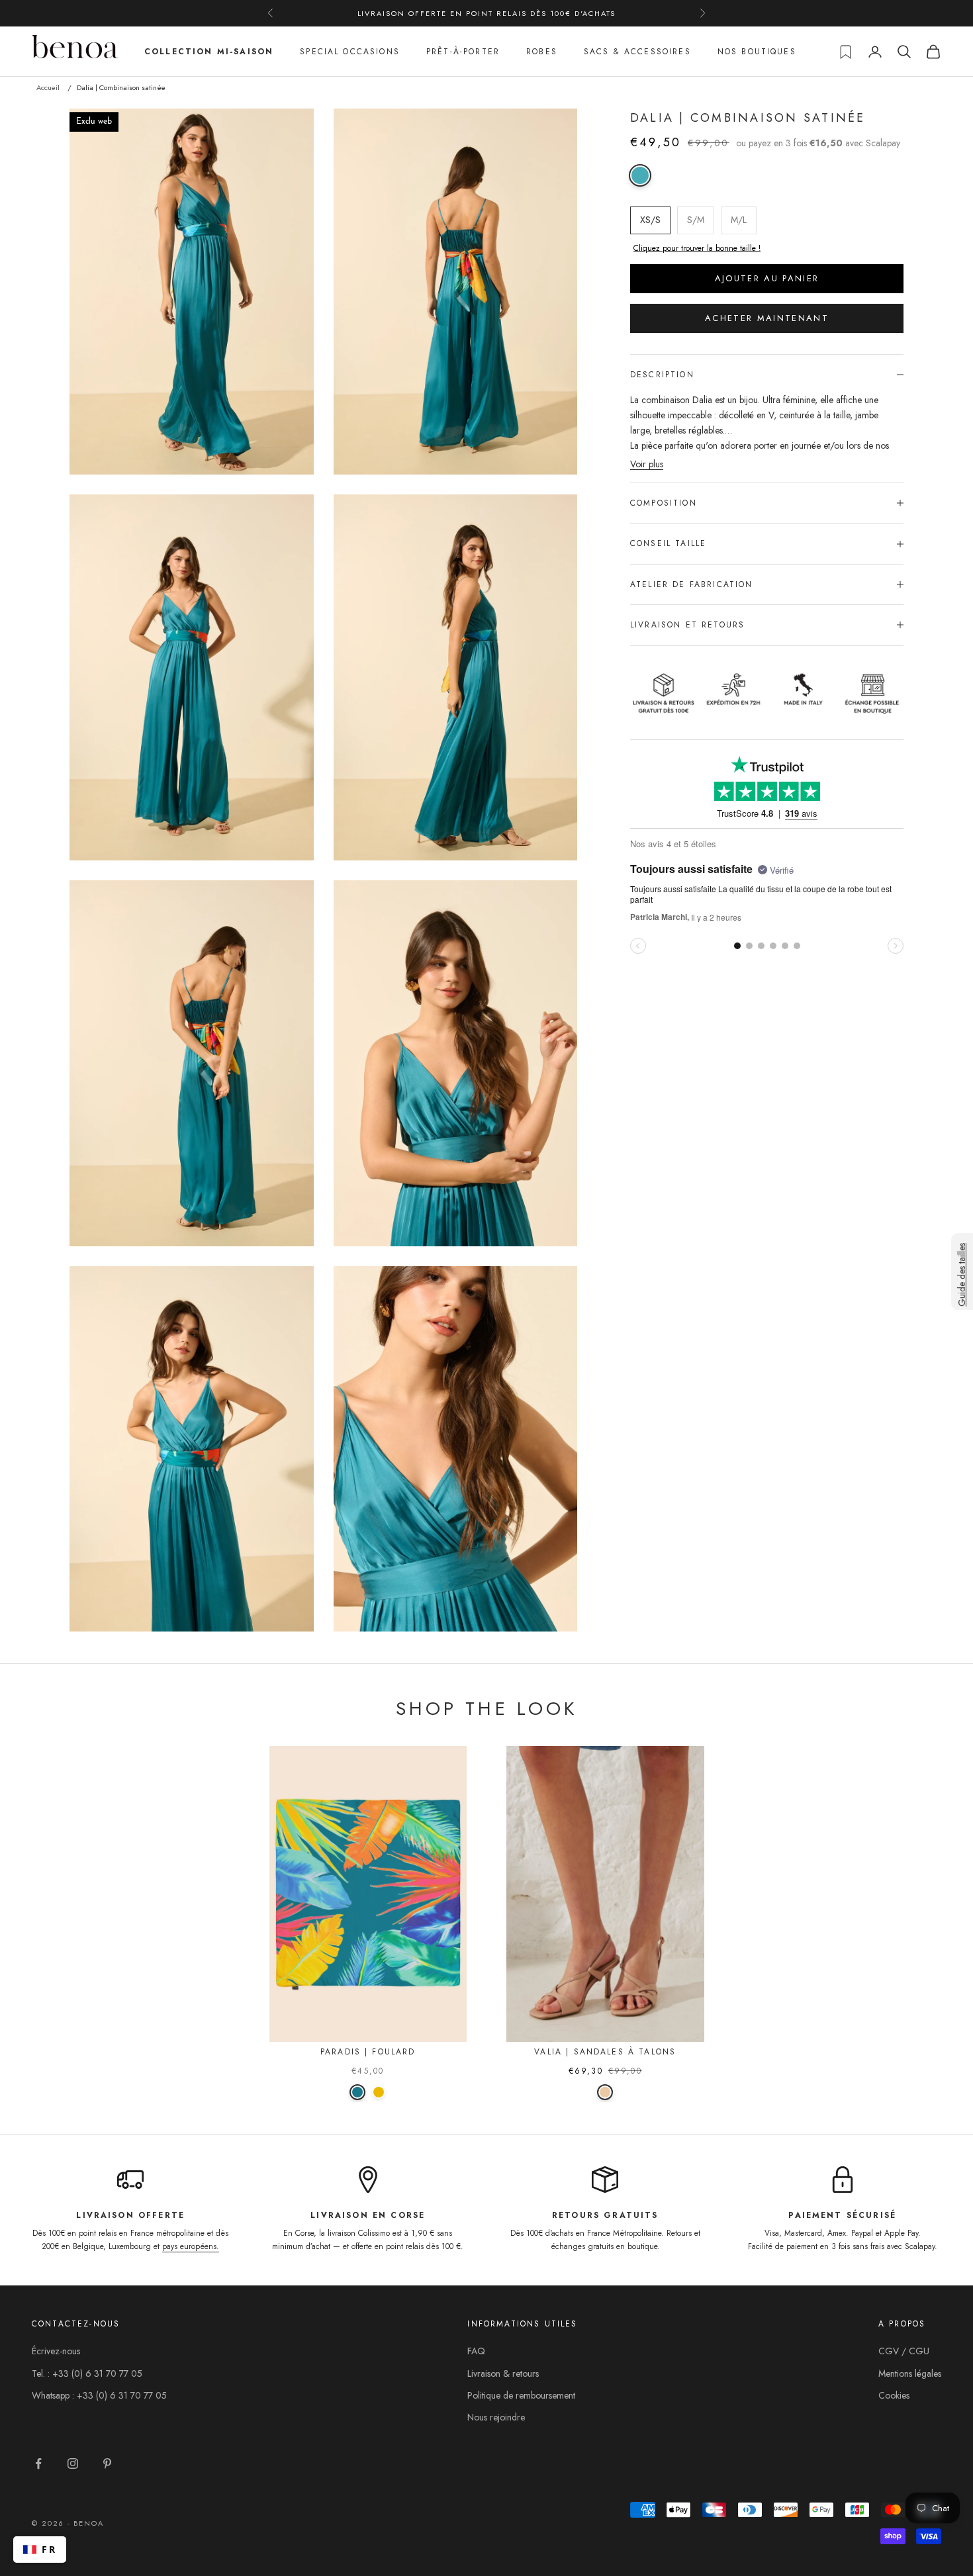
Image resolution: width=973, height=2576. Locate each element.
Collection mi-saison (209, 52)
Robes (542, 52)
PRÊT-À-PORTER (463, 52)
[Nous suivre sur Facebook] (38, 2463)
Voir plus (647, 464)
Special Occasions (350, 52)
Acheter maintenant (767, 318)
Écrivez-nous (56, 2351)
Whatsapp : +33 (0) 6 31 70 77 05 (99, 2395)
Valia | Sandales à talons (605, 2052)
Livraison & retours (503, 2373)
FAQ (476, 2351)
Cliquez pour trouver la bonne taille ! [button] (697, 248)
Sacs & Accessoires (637, 52)
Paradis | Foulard (368, 2052)
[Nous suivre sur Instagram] (73, 2463)
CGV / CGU (904, 2351)
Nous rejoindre (496, 2417)
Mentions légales (910, 2373)
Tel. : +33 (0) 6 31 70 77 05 (87, 2373)
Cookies (894, 2395)
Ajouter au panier (767, 278)
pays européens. (191, 2246)
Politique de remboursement (521, 2395)
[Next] (449, 1891)
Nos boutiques (757, 52)
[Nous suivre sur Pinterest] (107, 2463)
